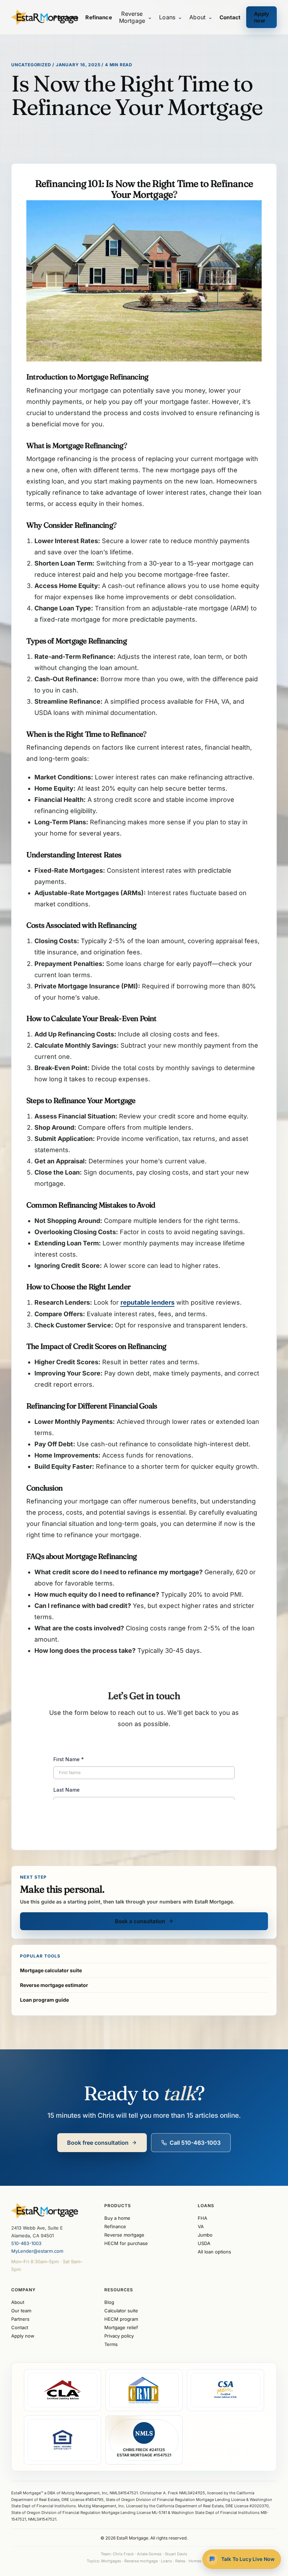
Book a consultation (140, 1921)
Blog (109, 2302)
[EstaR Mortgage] (32, 17)
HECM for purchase (126, 2243)
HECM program (121, 2319)
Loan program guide (44, 2000)
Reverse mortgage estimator (54, 1985)
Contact (230, 17)
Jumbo (205, 2235)
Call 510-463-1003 (195, 2143)
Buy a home (117, 2218)
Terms (111, 2344)
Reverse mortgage (124, 2235)
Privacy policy (119, 2336)
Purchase (66, 17)
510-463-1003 (26, 2243)
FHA (202, 2218)
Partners (20, 2319)
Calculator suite (121, 2311)
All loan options (214, 2252)
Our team (21, 2311)
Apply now (261, 17)
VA (201, 2226)
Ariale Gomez (149, 2554)
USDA (204, 2243)
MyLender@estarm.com (37, 2251)
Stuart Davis (176, 2554)
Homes (195, 2561)
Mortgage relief (121, 2327)
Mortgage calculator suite (51, 1970)
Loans (171, 17)
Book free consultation (98, 2143)
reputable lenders (148, 1302)
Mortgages (111, 2561)
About (201, 17)
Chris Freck (123, 2554)
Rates (180, 2561)
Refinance (99, 17)
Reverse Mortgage (136, 17)
